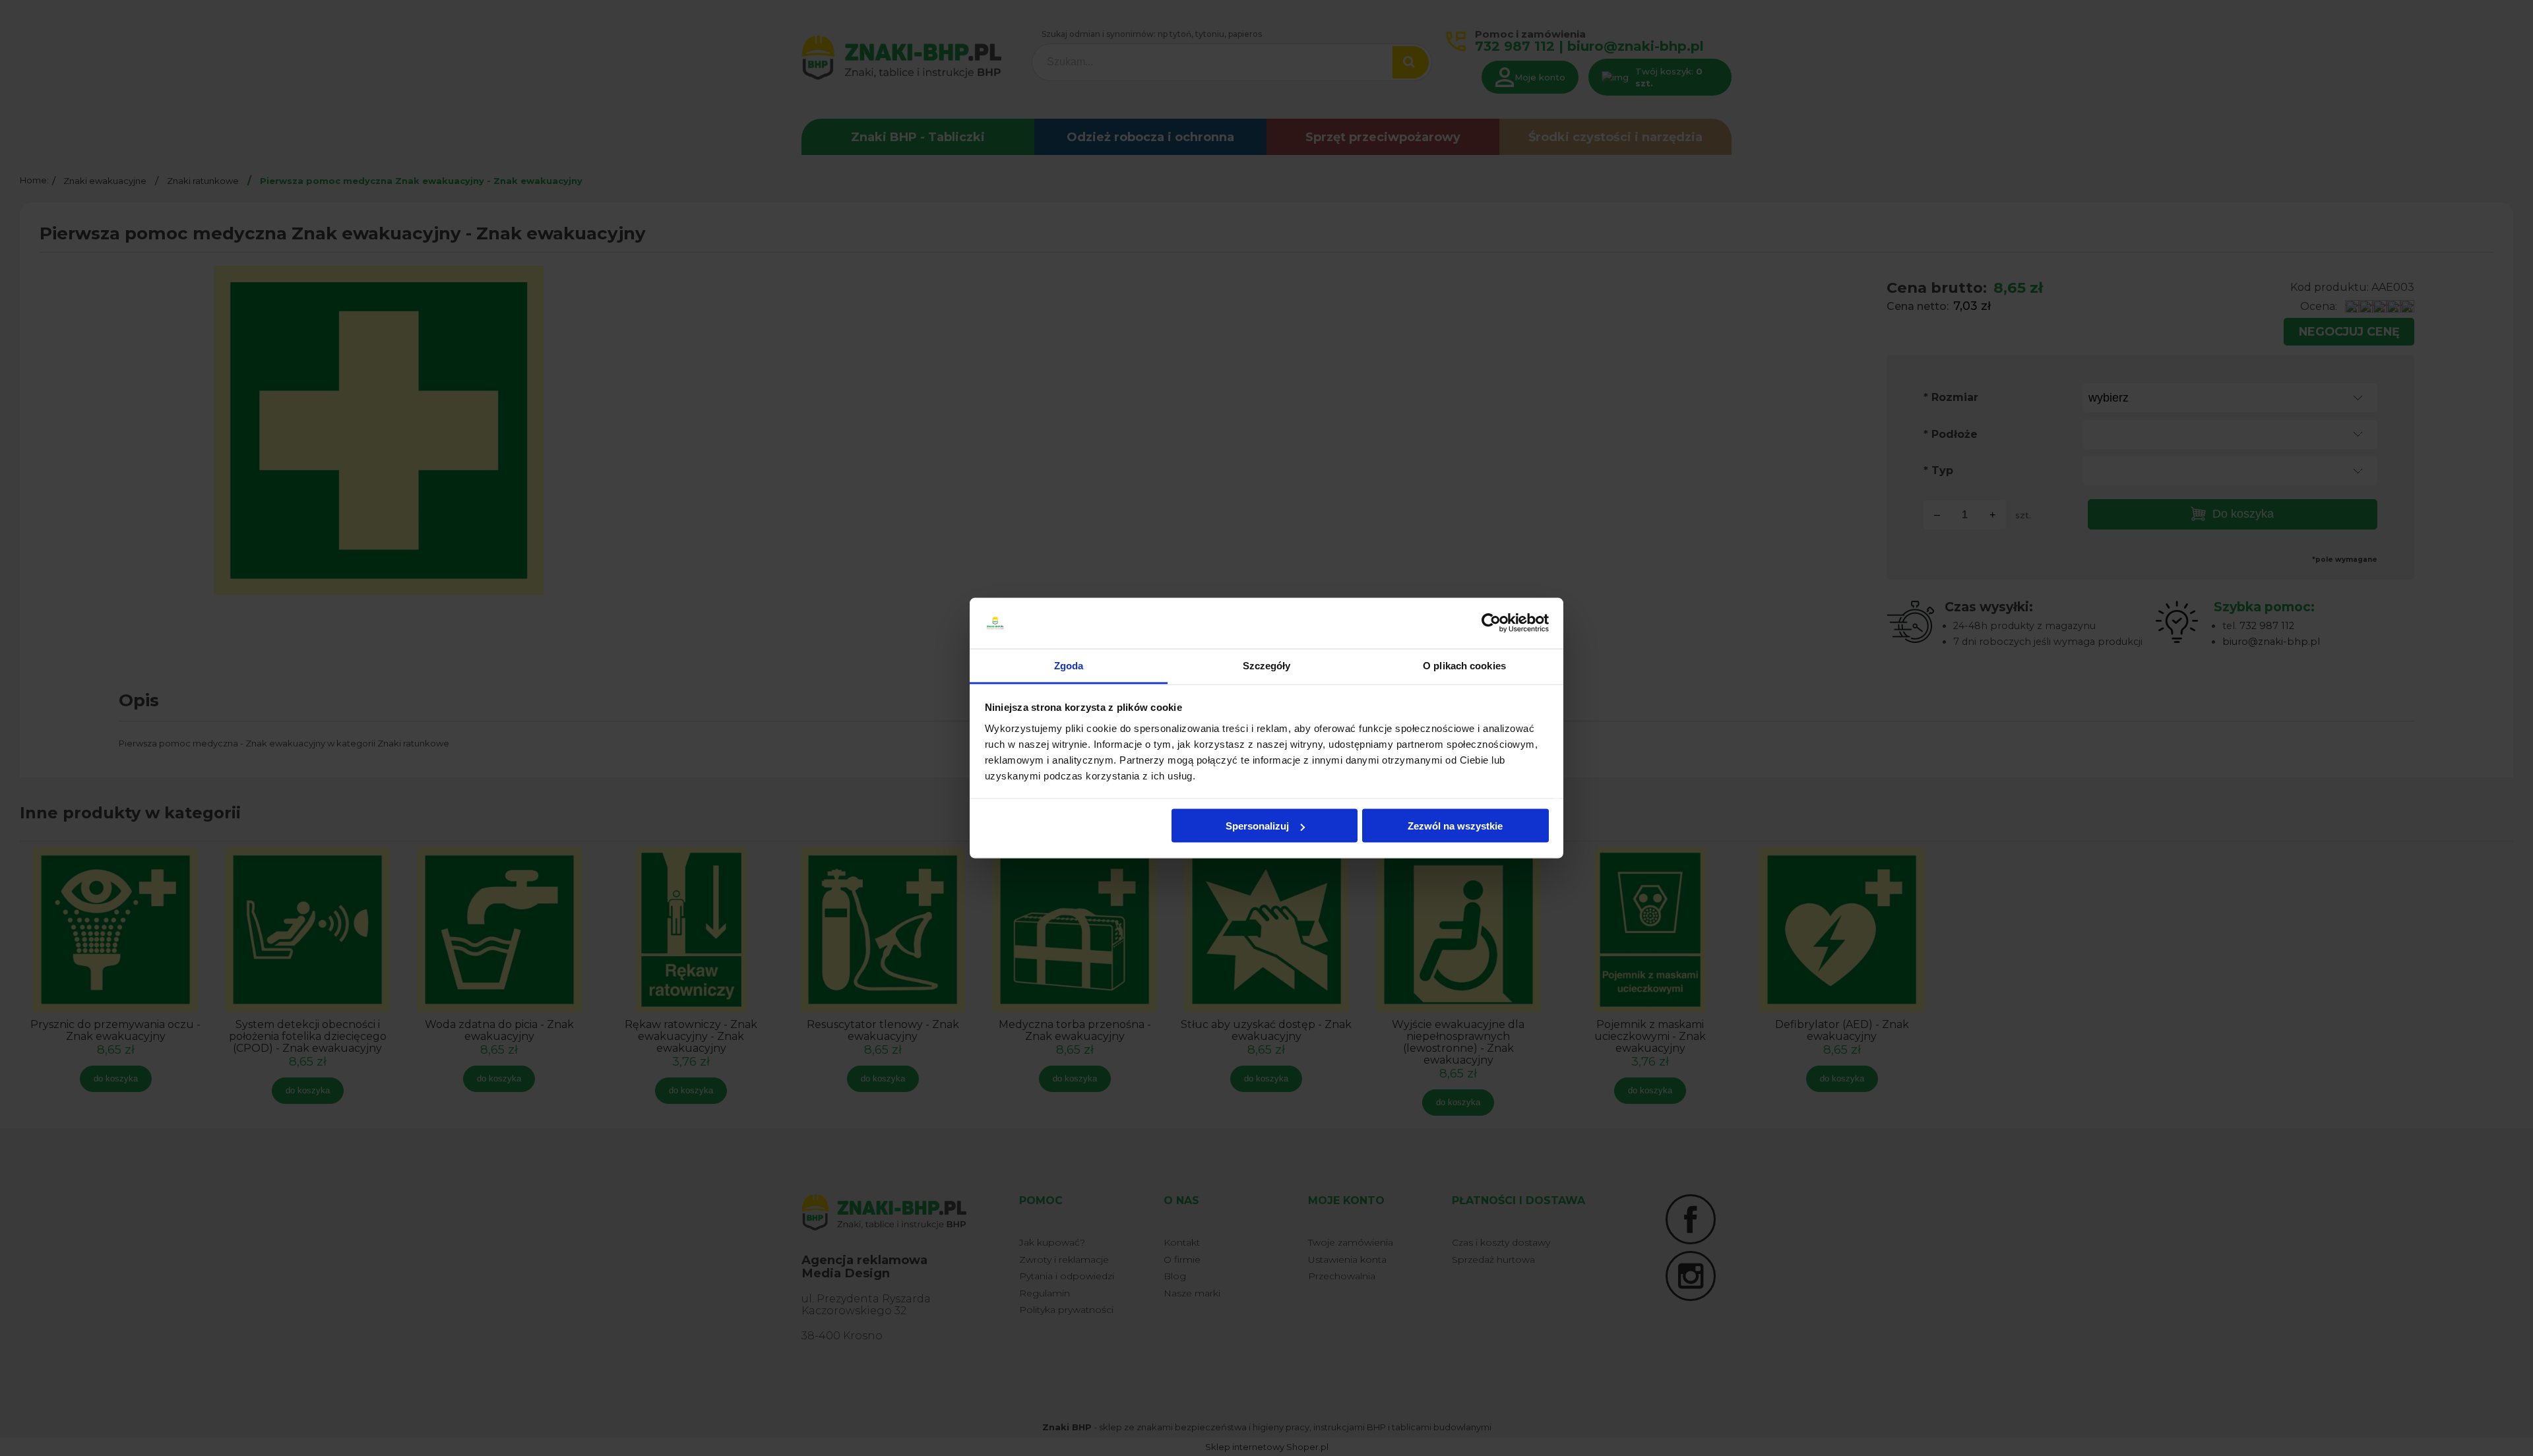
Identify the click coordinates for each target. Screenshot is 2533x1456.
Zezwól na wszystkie (1455, 826)
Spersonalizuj (1257, 826)
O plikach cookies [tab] (1464, 665)
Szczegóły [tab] (1267, 665)
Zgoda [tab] (1069, 665)
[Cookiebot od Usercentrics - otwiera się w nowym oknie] (1491, 623)
